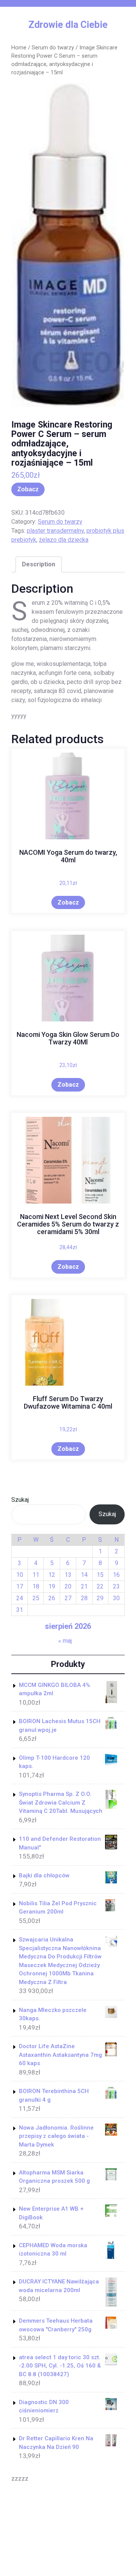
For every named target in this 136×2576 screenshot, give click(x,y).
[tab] (39, 564)
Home (19, 48)
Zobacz (28, 489)
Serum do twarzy (53, 48)
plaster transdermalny (55, 531)
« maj (65, 1641)
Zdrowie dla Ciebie (68, 25)
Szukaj (20, 1500)
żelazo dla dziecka (64, 540)
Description (39, 564)
